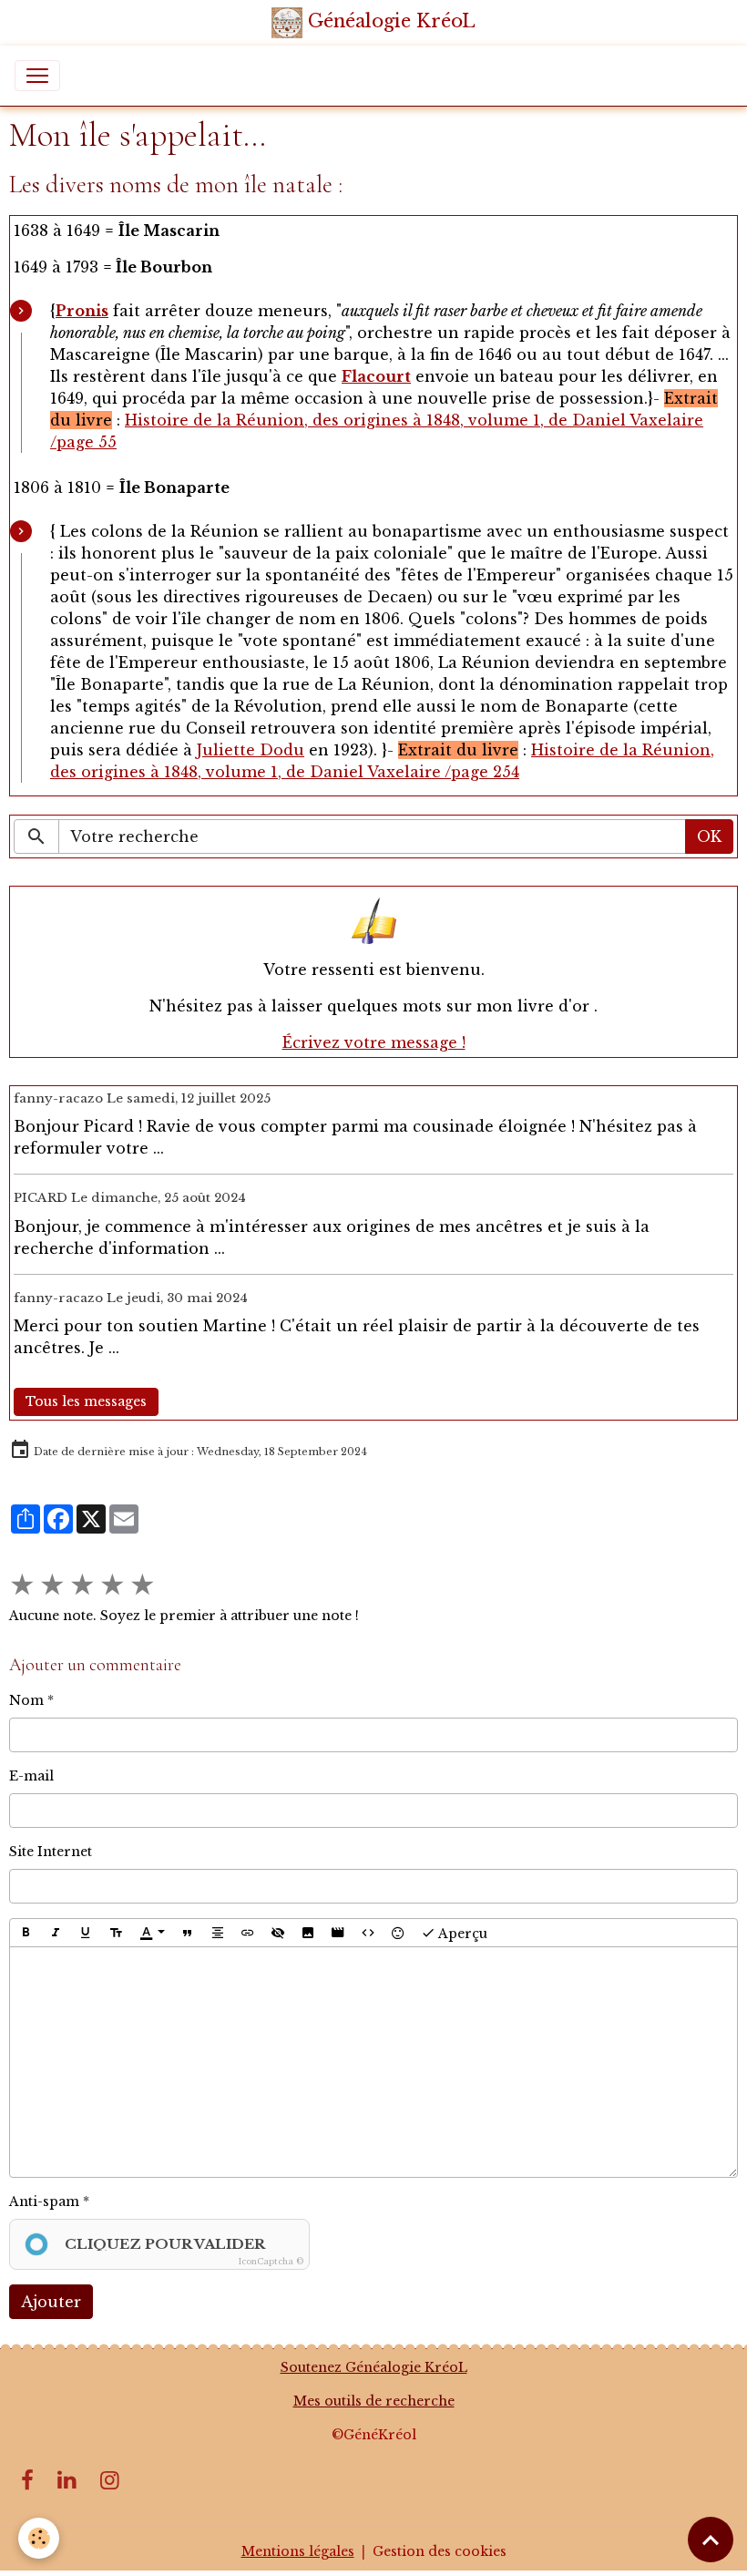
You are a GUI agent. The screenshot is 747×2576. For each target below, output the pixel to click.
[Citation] (188, 1933)
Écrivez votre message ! (374, 1042)
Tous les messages (86, 1401)
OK (709, 836)
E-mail (31, 1776)
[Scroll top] (711, 2540)
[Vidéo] (338, 1933)
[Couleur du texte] (152, 1933)
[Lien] (248, 1933)
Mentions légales (298, 2551)
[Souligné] (86, 1933)
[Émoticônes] (398, 1933)
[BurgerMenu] (37, 76)
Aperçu (461, 1933)
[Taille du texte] (116, 1933)
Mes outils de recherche (374, 2401)
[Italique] (56, 1933)
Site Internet (51, 1852)
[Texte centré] (218, 1933)
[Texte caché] (278, 1933)
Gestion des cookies (440, 2551)
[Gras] (26, 1933)
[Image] (308, 1933)
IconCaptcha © (271, 2261)
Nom (26, 1700)
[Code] (368, 1933)
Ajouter (51, 2302)
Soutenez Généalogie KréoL (374, 2367)
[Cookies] (39, 2538)
